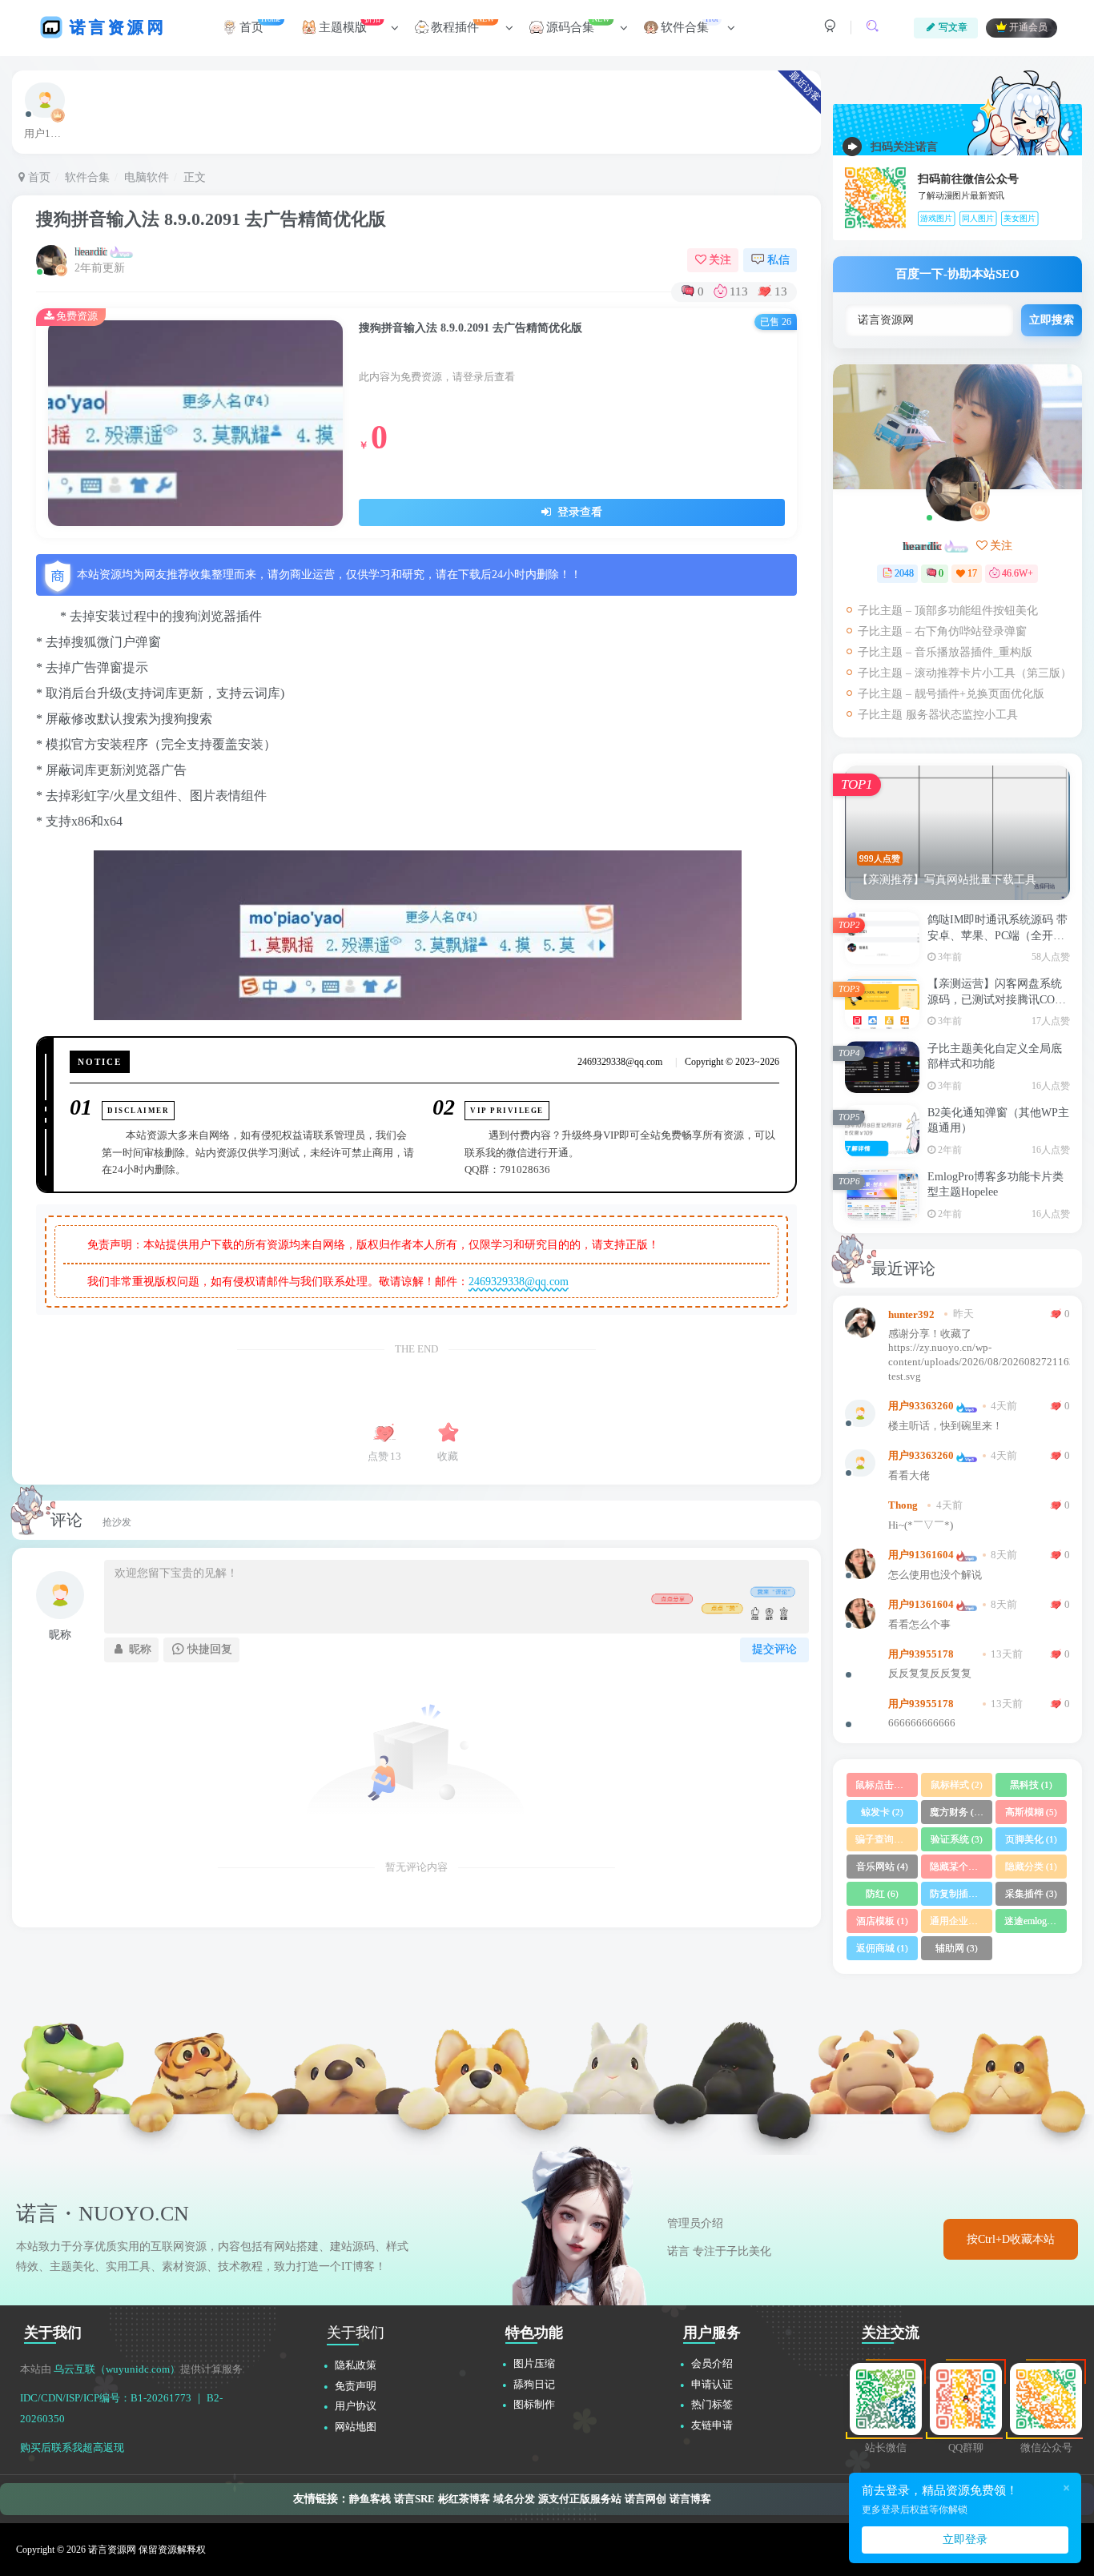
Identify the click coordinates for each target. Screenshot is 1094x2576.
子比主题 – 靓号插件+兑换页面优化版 (951, 694)
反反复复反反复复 (930, 1674)
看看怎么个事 (919, 1625)
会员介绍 (712, 2363)
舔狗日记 (534, 2384)
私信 (778, 260)
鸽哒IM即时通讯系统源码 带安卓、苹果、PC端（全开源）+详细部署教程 (997, 935)
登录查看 (578, 512)
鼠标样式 (957, 1785)
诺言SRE (414, 2499)
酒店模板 (882, 1921)
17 (972, 573)
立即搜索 (1052, 320)
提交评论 (774, 1649)
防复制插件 (961, 1894)
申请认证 (712, 2384)
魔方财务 (958, 1812)
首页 (38, 177)
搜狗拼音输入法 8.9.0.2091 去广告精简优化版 (211, 219)
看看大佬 (909, 1476)
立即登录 (965, 2540)
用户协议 (356, 2406)
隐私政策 (356, 2365)
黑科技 (1031, 1785)
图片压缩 (534, 2363)
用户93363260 (921, 1406)
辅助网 (957, 1948)
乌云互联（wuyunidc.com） (117, 2369)
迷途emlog (1032, 1921)
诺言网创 (646, 2499)
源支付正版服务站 (580, 2499)
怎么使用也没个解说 (935, 1575)
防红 (882, 1894)
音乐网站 (882, 1867)
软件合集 (87, 177)
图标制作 (534, 2404)
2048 (904, 573)
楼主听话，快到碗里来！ (945, 1426)
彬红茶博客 (464, 2499)
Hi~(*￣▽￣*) (921, 1525)
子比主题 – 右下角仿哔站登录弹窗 (942, 631)
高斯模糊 (1031, 1812)
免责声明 (356, 2386)
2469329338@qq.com (519, 1282)
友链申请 (712, 2425)
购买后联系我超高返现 (72, 2447)
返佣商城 (882, 1948)
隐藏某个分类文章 (961, 1867)
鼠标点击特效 (887, 1785)
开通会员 (1028, 28)
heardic (91, 252)
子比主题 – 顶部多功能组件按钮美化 (948, 611)
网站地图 (356, 2427)
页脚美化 (1031, 1839)
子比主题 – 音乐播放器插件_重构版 (945, 652)
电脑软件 (147, 177)
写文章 (953, 27)
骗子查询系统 (887, 1839)
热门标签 (712, 2404)
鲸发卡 (882, 1812)
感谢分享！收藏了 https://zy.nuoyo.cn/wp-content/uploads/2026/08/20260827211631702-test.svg (979, 1355)
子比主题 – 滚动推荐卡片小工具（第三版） (965, 673)
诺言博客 (690, 2499)
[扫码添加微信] (1062, 1268)
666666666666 (922, 1723)
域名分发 (514, 2499)
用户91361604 (921, 1555)
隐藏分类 (1031, 1867)
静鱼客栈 (370, 2499)
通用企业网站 (961, 1921)
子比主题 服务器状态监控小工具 (938, 715)
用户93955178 (921, 1654)
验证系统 (957, 1839)
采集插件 (1031, 1894)
